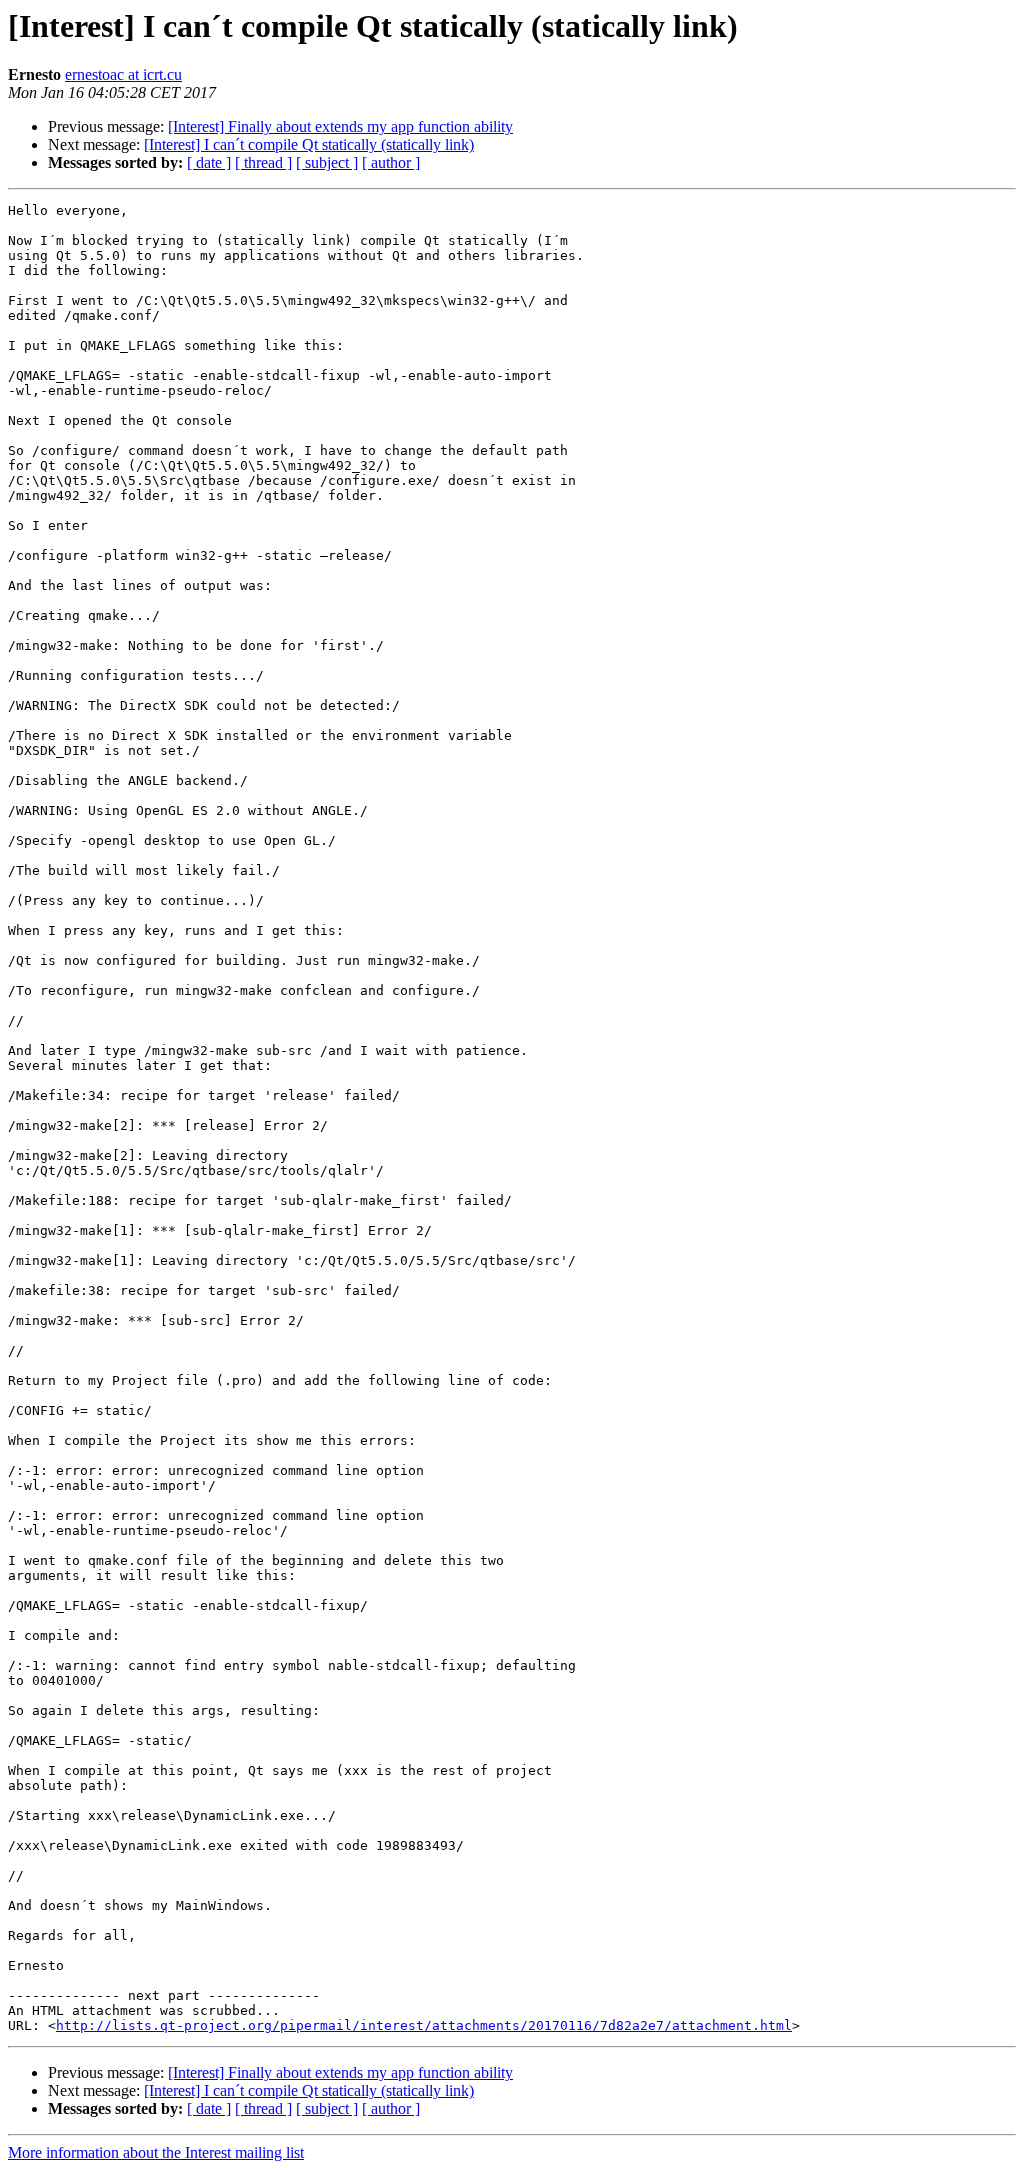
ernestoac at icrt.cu (123, 74)
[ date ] (209, 162)
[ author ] (391, 162)
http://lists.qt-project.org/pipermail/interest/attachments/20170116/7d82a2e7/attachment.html (424, 2025)
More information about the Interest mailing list (156, 2152)
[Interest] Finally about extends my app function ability (340, 126)
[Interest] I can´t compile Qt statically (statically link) (309, 144)
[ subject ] (327, 162)
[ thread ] (263, 162)
